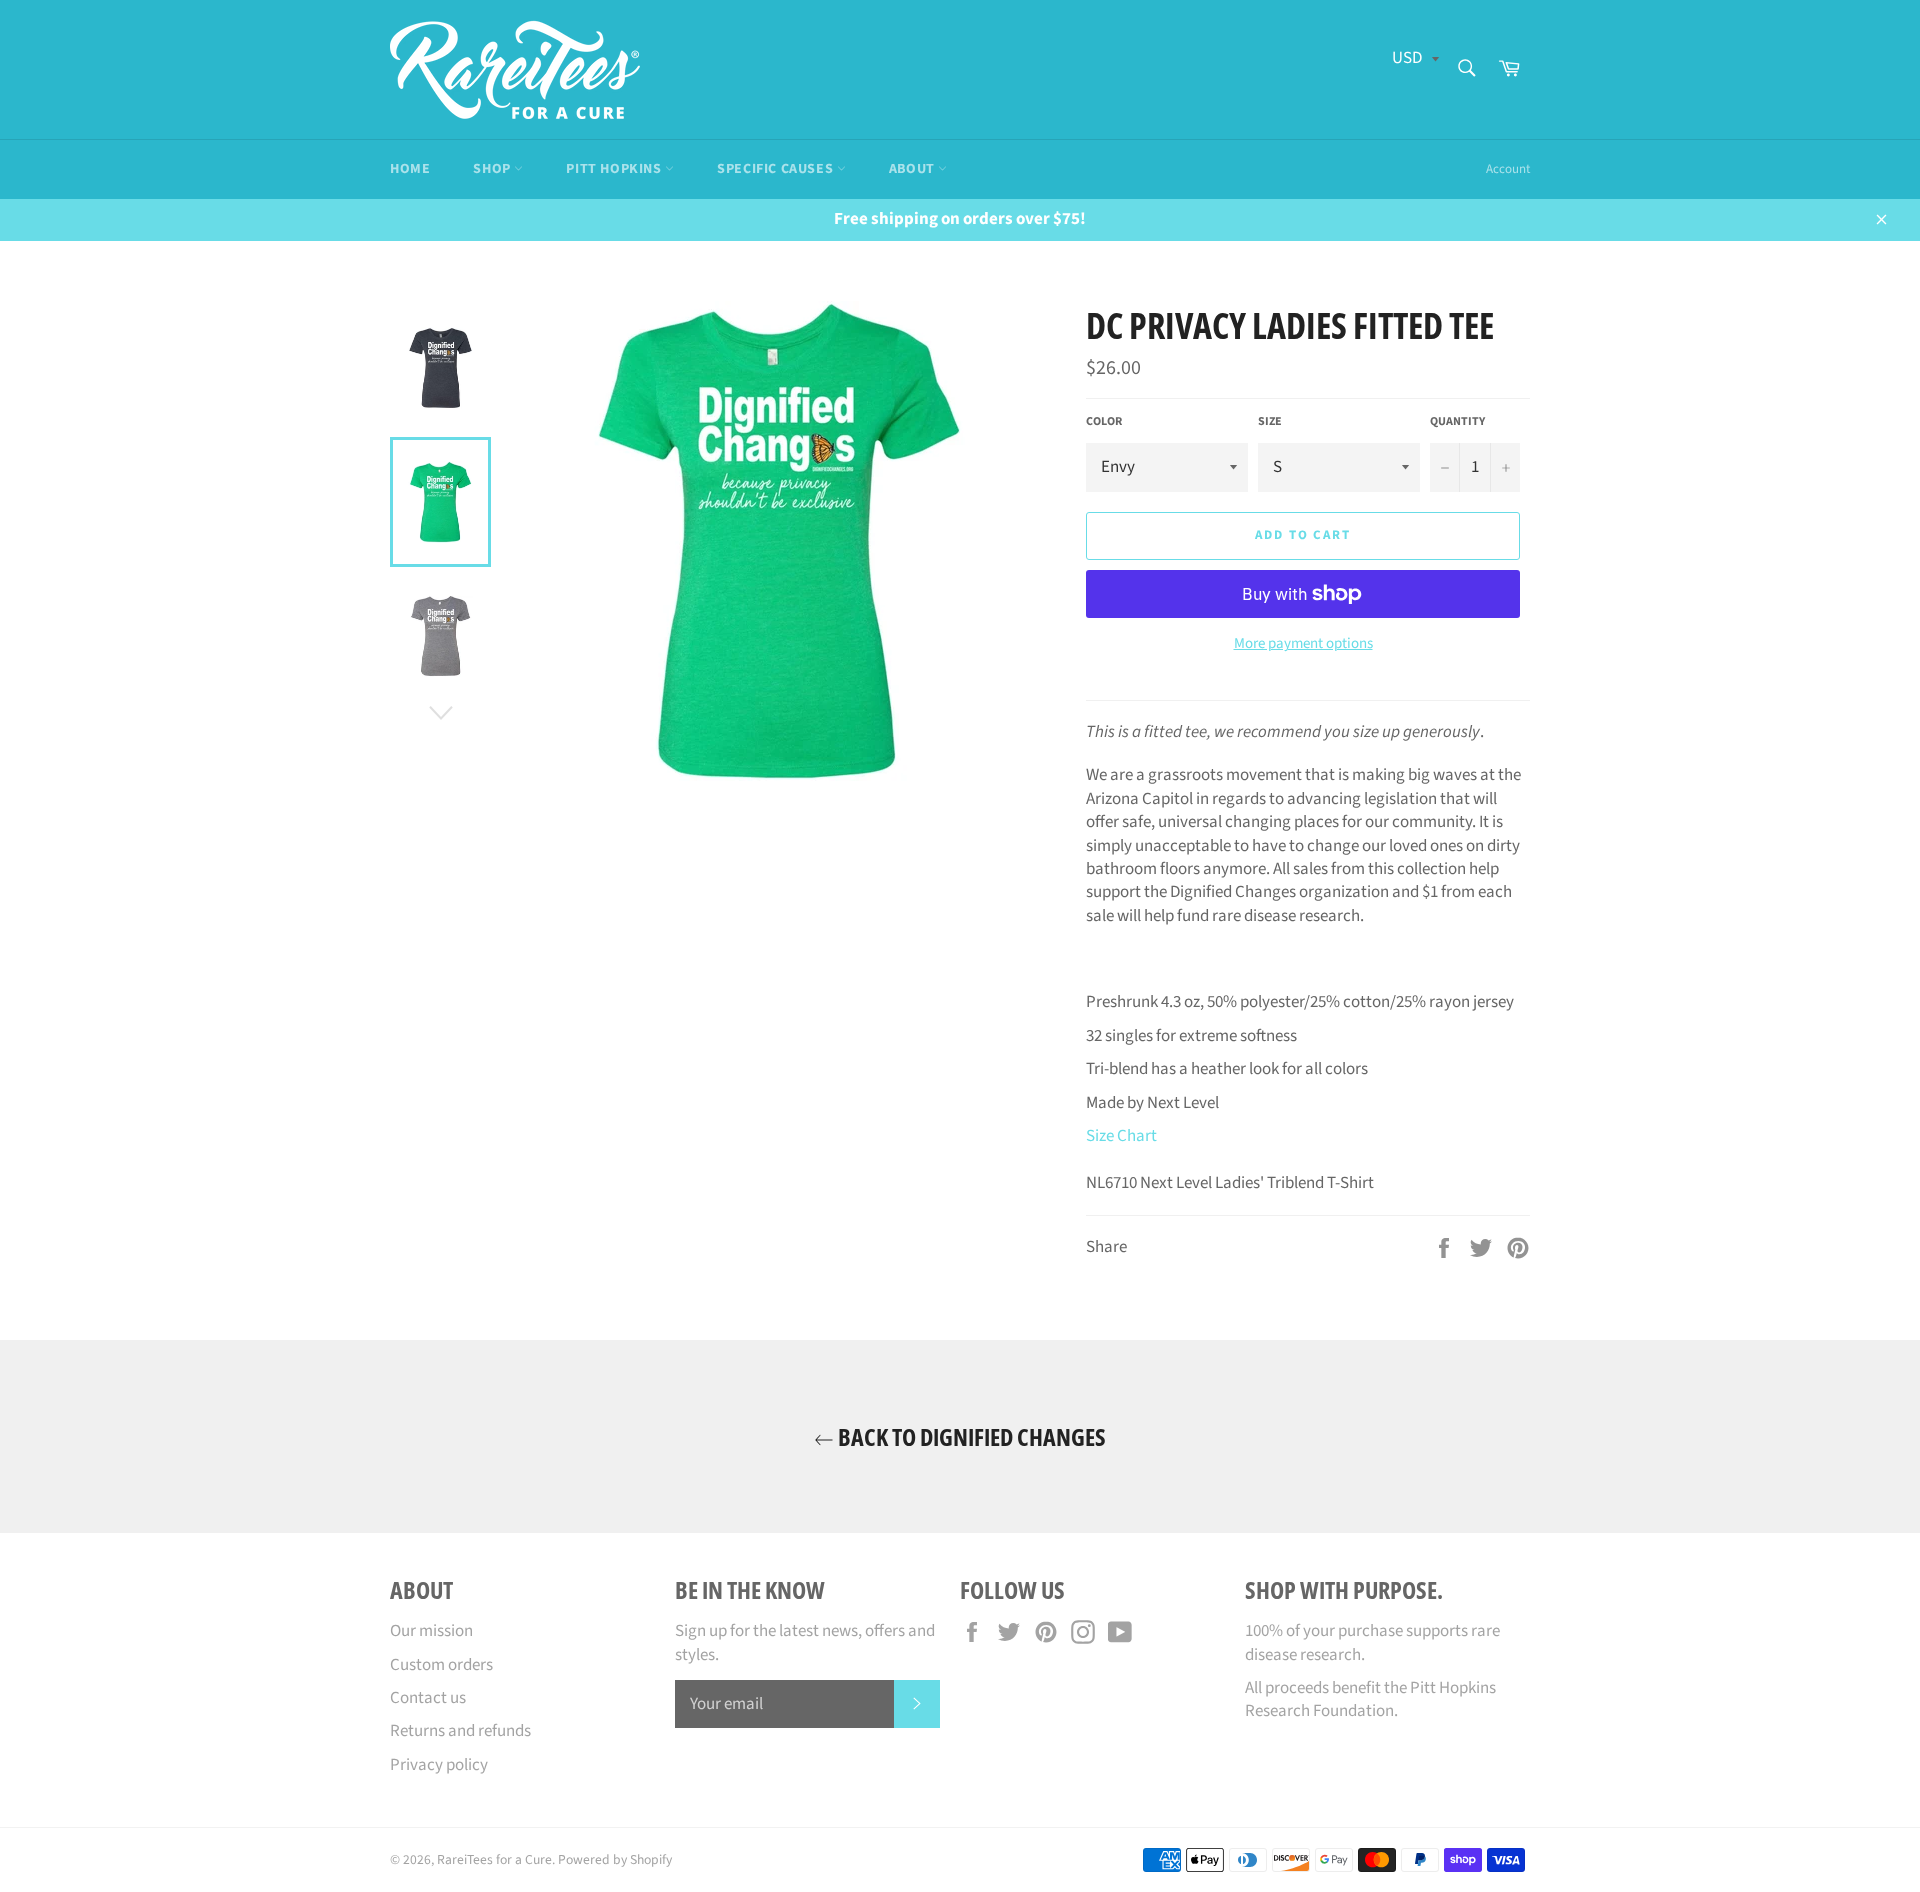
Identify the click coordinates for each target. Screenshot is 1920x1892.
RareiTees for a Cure (494, 1859)
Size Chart (1121, 1136)
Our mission (431, 1631)
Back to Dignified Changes (970, 1436)
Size (1270, 422)
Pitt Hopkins (615, 169)
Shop (493, 169)
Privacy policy (439, 1765)
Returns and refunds (460, 1731)
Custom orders (441, 1665)
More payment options (1303, 644)
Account (1508, 169)
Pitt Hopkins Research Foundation (1370, 1699)
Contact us (428, 1698)
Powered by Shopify (615, 1859)
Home (410, 169)
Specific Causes (777, 169)
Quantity (1457, 422)
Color (1104, 422)
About (914, 169)
